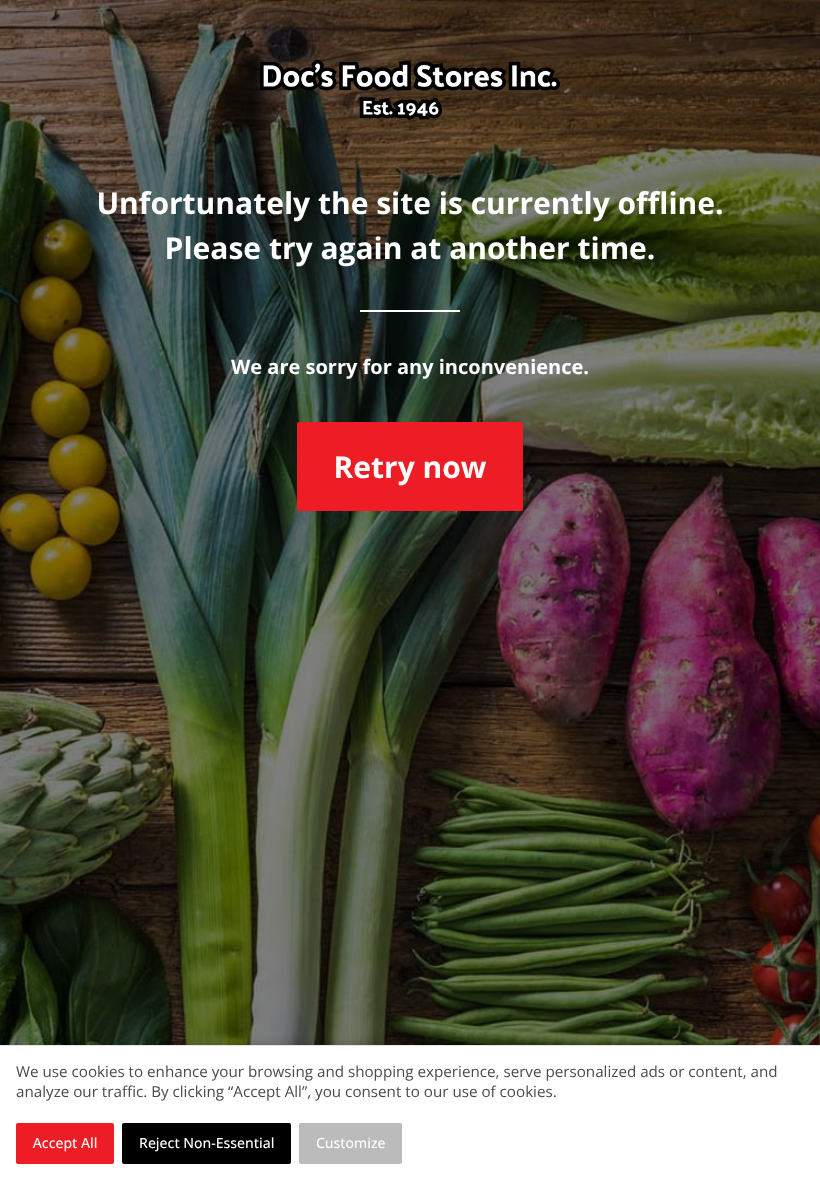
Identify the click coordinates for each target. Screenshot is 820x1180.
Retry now (409, 466)
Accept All (65, 1143)
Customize (351, 1143)
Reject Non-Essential (206, 1143)
